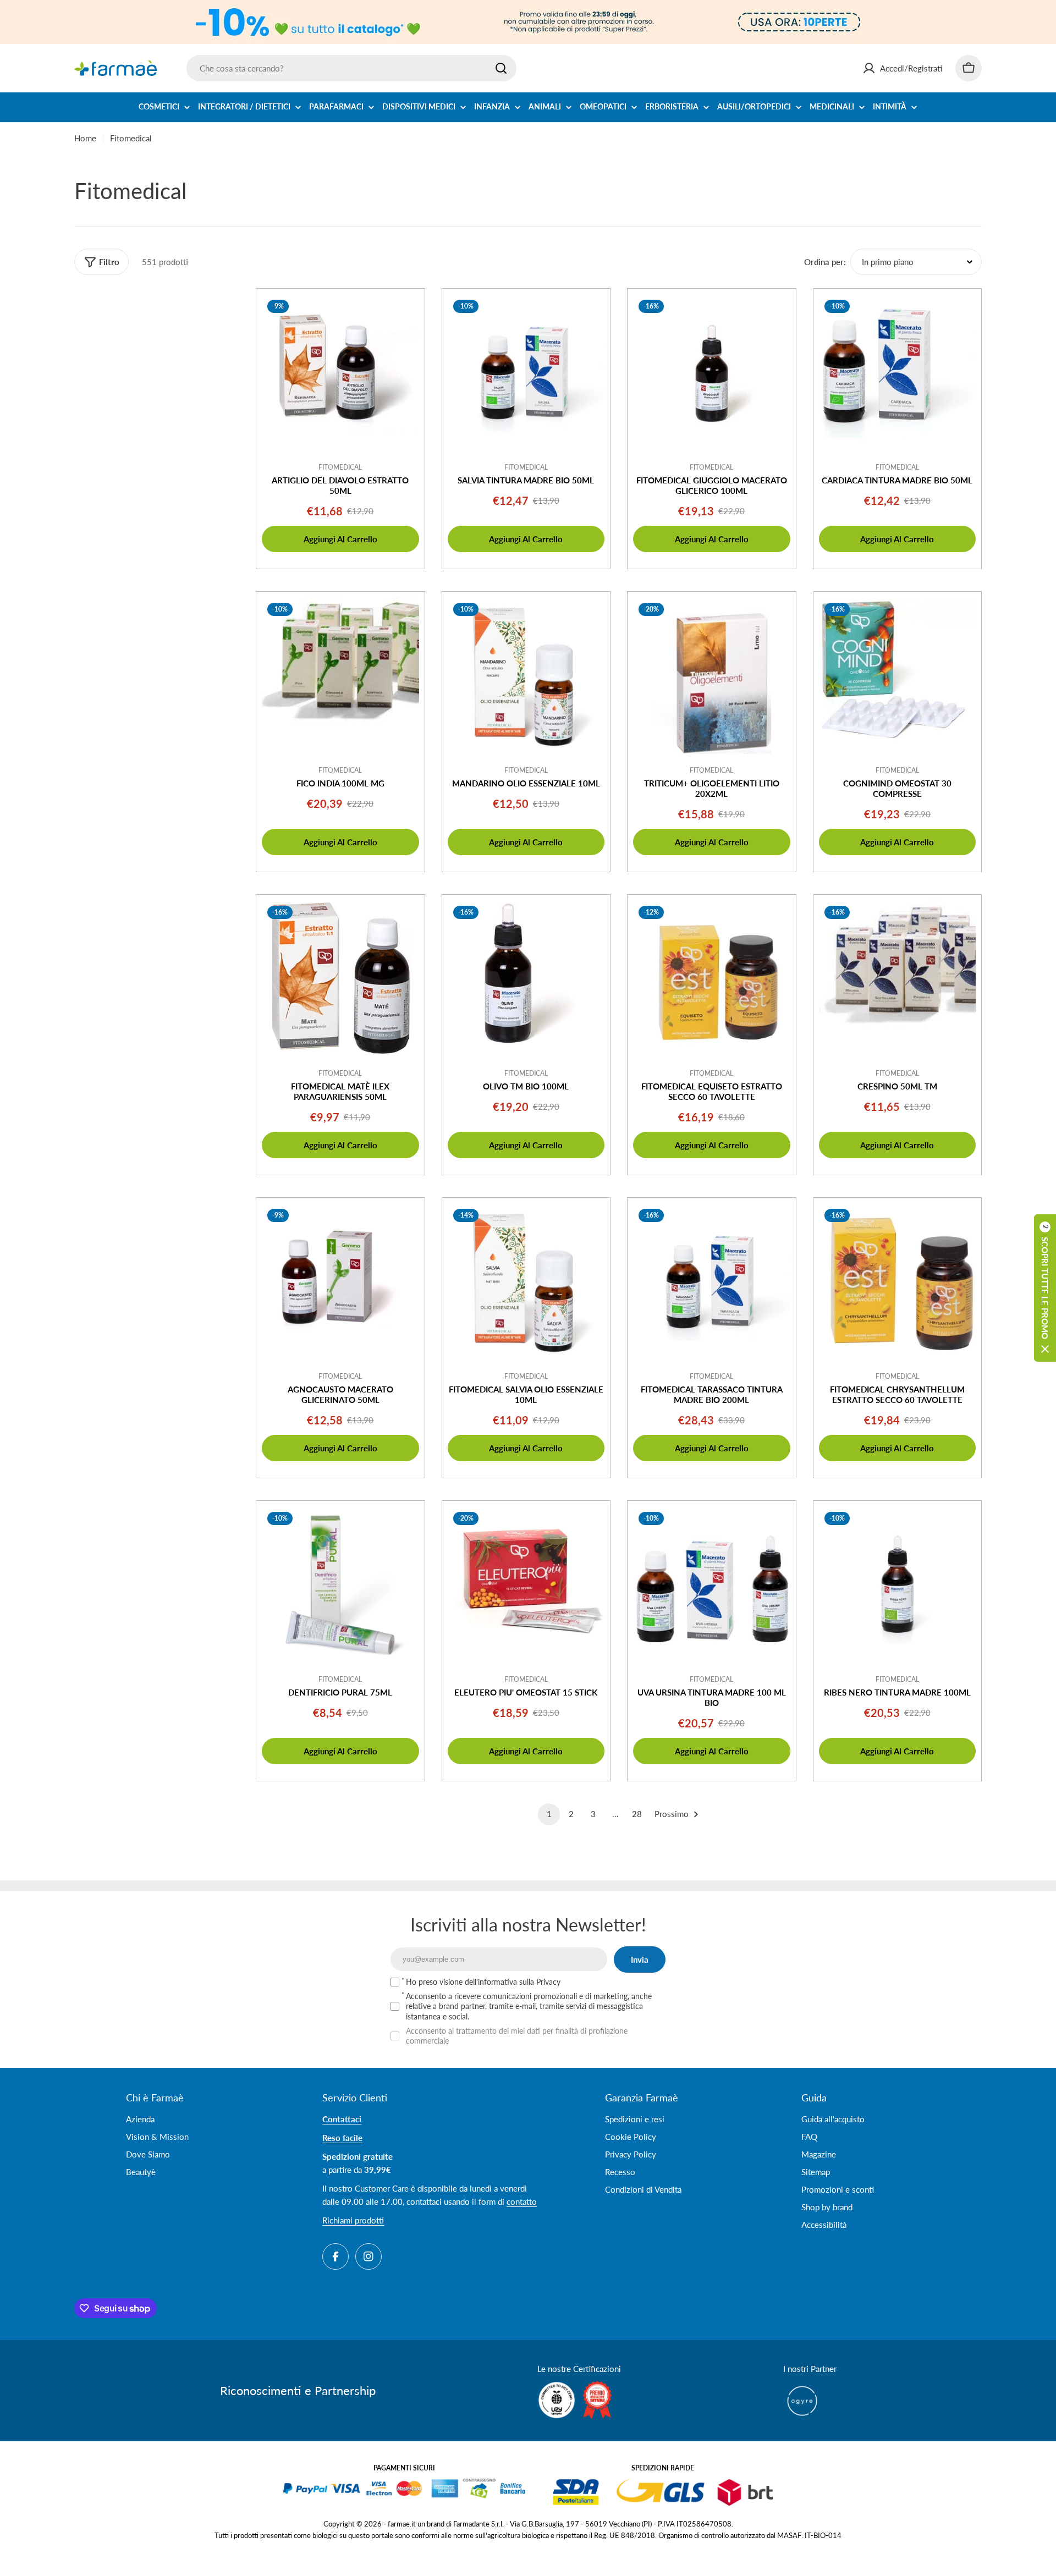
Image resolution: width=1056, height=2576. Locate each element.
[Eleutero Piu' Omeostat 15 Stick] (526, 1585)
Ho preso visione (483, 1982)
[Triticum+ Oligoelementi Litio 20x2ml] (712, 676)
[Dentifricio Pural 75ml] (340, 1585)
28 (637, 1814)
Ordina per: (825, 262)
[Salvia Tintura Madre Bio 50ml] (526, 373)
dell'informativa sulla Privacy (513, 1982)
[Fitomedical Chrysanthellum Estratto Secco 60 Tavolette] (898, 1282)
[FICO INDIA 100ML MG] (340, 676)
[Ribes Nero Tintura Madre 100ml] (898, 1585)
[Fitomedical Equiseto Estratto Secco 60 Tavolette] (712, 979)
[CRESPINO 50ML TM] (898, 979)
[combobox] (351, 68)
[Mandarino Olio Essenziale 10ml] (526, 676)
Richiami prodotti (353, 2220)
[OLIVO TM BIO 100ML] (526, 979)
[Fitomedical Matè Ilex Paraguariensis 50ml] (340, 979)
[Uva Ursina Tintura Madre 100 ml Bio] (712, 1585)
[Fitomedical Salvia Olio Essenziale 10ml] (526, 1282)
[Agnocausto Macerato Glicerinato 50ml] (340, 1282)
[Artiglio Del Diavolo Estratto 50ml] (340, 373)
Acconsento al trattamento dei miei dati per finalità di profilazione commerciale (517, 2036)
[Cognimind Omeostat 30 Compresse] (898, 676)
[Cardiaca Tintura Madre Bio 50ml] (898, 373)
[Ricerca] (501, 68)
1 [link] (549, 1814)
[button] (1045, 1288)
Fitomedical (340, 467)
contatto (522, 2201)
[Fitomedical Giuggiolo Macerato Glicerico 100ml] (712, 373)
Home (85, 138)
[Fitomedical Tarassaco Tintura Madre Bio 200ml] (712, 1282)
